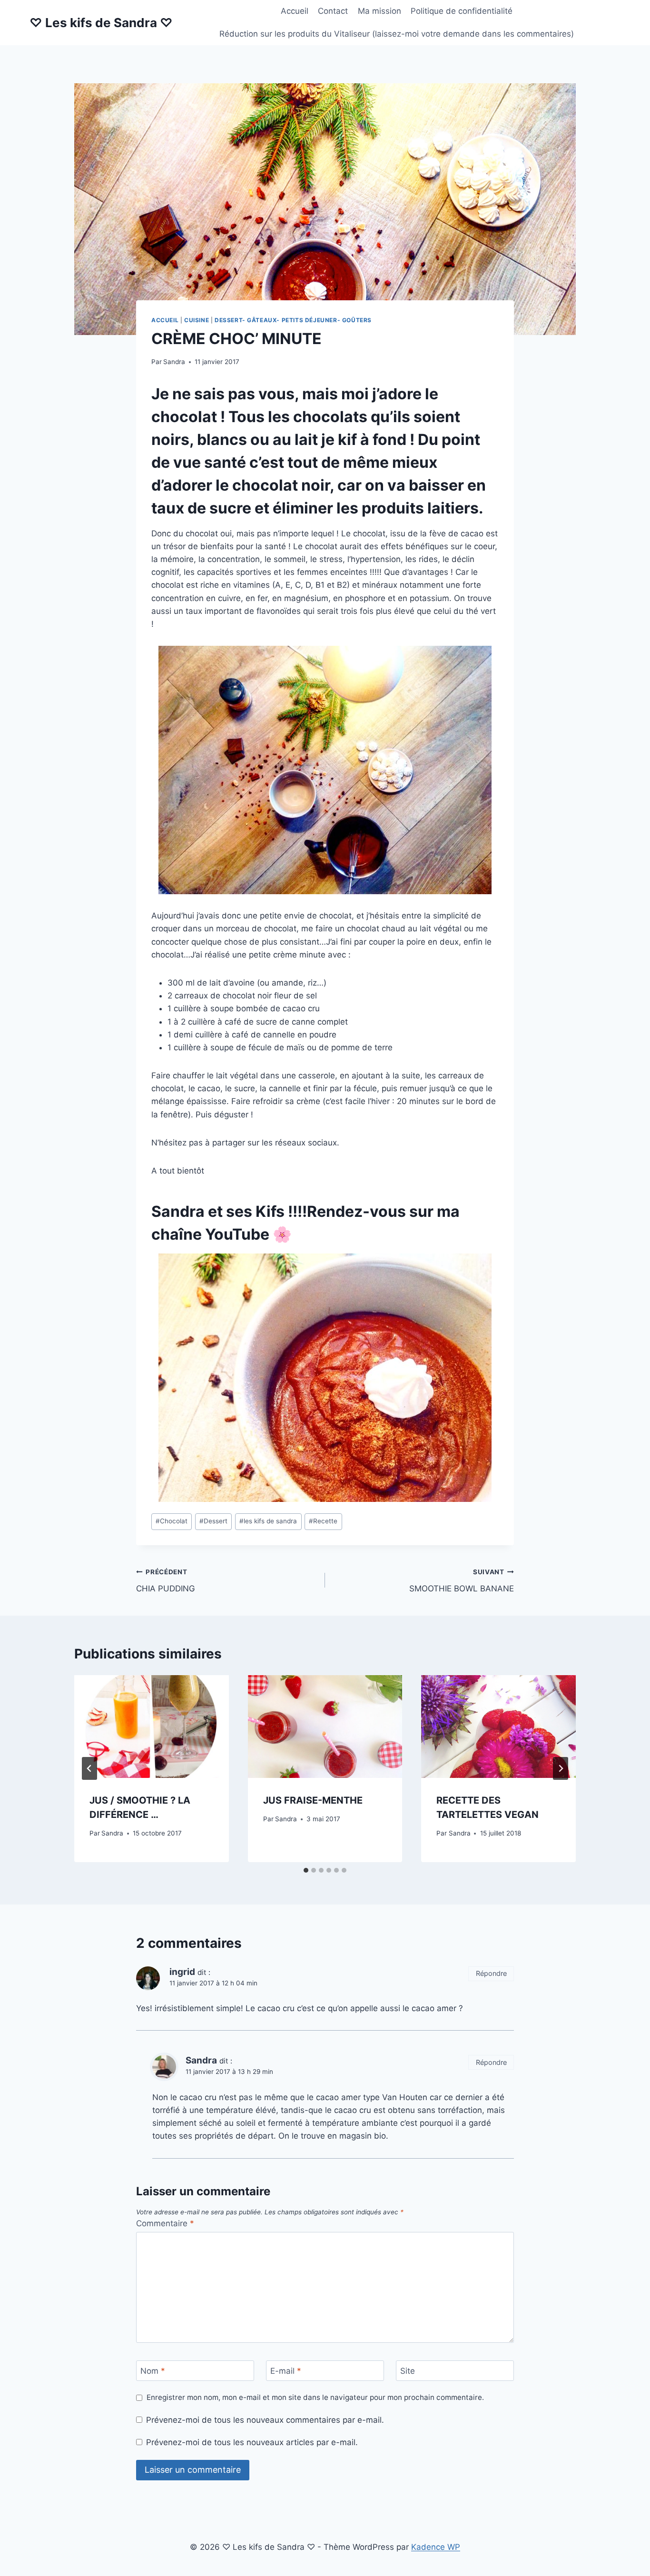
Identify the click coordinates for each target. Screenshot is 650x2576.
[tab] (306, 1870)
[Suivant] (561, 1768)
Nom (153, 2371)
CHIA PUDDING (166, 1581)
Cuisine (197, 320)
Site (408, 2371)
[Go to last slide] (89, 1768)
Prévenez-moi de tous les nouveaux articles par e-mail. (252, 2442)
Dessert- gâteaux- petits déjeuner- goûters (293, 320)
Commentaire (165, 2223)
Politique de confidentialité (462, 11)
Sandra (174, 362)
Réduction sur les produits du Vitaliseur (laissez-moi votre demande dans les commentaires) (397, 34)
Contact (333, 11)
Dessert (213, 1521)
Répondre (491, 1973)
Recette (323, 1521)
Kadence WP (436, 2547)
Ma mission (379, 11)
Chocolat (172, 1521)
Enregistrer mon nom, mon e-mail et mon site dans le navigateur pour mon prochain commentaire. (315, 2397)
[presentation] (152, 1727)
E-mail (286, 2371)
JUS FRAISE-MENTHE (313, 1800)
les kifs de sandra (268, 1521)
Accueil (295, 11)
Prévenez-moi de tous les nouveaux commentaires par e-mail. (265, 2420)
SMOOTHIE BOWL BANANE (462, 1581)
